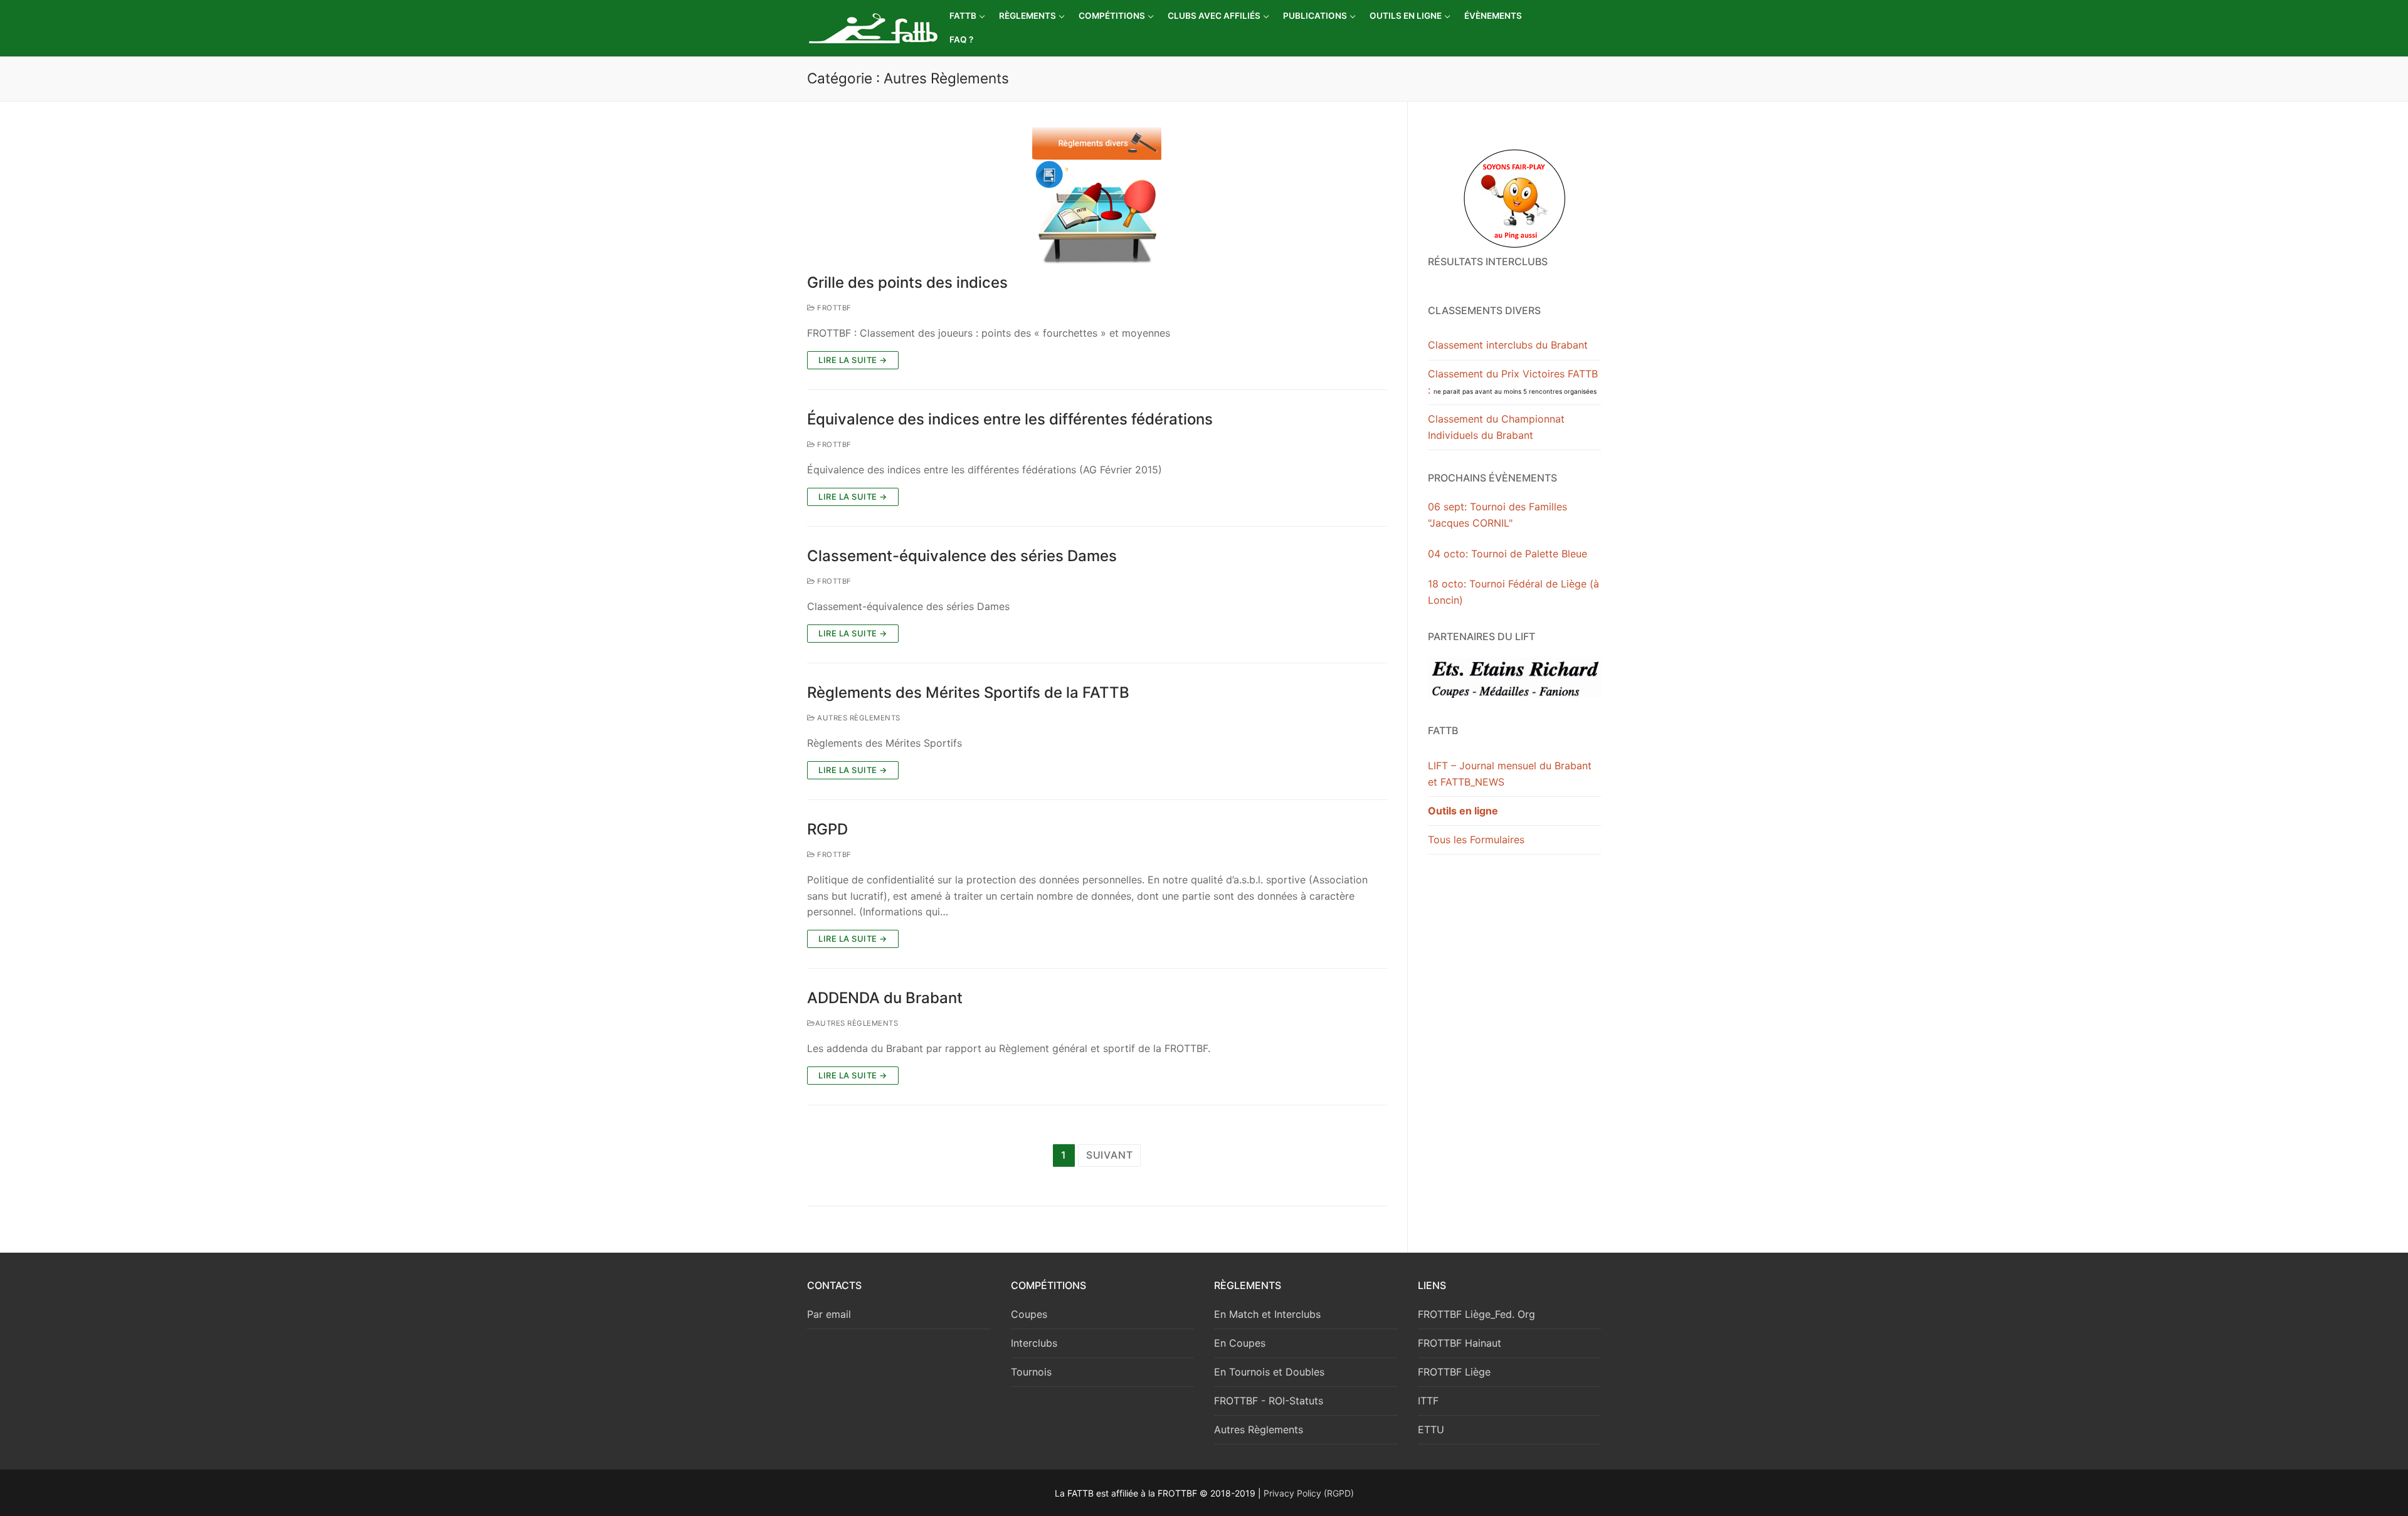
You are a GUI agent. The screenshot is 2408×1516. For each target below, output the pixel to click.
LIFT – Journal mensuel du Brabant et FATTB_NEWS (1510, 774)
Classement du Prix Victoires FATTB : (1513, 382)
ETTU (1431, 1429)
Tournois (1031, 1372)
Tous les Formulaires (1476, 840)
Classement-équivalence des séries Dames (962, 556)
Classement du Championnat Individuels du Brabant (1496, 427)
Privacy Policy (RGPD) (1309, 1493)
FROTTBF (833, 308)
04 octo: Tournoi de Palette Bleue (1508, 554)
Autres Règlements (858, 718)
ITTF (1428, 1401)
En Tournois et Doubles (1269, 1372)
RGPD (827, 829)
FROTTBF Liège (1454, 1372)
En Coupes (1240, 1343)
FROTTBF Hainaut (1460, 1343)
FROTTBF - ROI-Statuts (1269, 1401)
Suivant (1110, 1155)
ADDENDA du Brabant (885, 998)
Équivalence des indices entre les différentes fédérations (1010, 419)
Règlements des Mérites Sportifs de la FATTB (968, 692)
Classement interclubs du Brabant (1508, 345)
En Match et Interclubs (1267, 1314)
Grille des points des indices (907, 282)
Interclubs (1034, 1343)
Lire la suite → (853, 360)
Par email (829, 1314)
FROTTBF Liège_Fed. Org (1476, 1314)
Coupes (1029, 1314)
